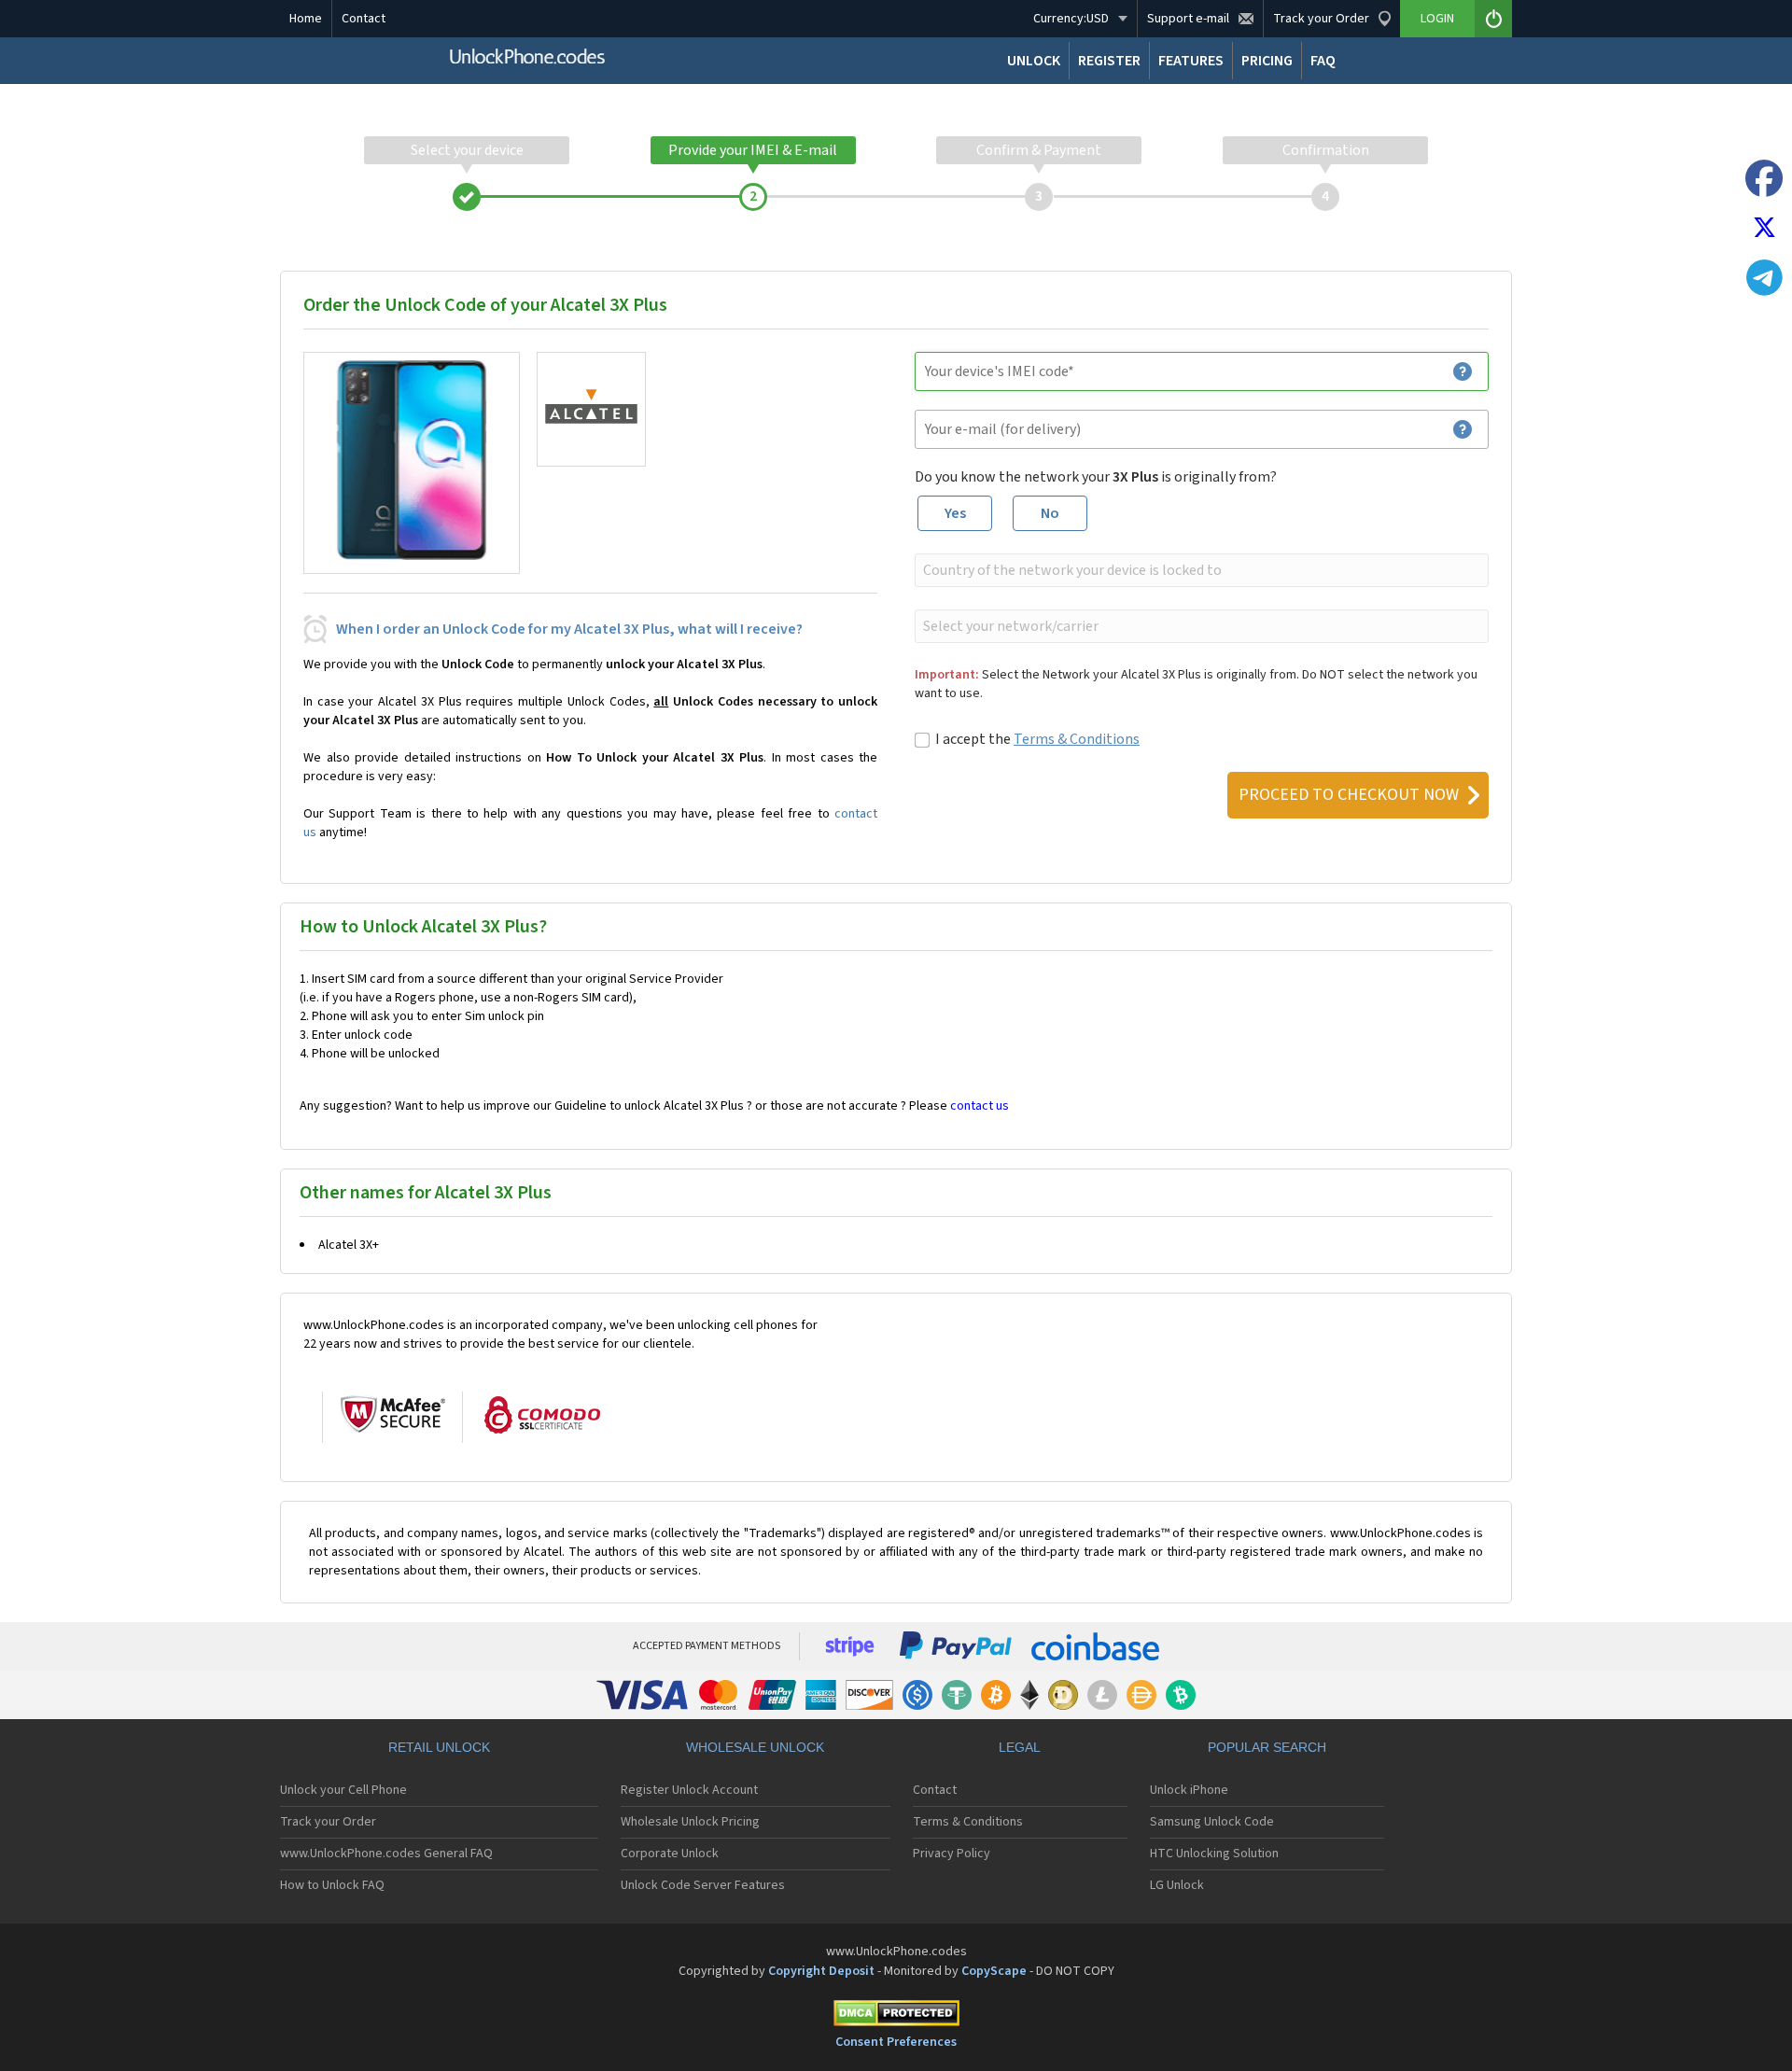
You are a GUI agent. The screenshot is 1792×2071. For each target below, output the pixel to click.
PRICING (1267, 61)
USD (1071, 19)
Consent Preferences (896, 2042)
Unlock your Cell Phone (343, 1790)
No (1050, 513)
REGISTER (1109, 61)
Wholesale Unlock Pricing (690, 1822)
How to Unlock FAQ (332, 1885)
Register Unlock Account (689, 1790)
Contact (364, 19)
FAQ (1323, 61)
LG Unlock (1177, 1885)
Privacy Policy (952, 1854)
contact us (980, 1106)
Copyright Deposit (821, 1971)
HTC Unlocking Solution (1214, 1854)
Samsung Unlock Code (1212, 1822)
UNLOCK (1034, 61)
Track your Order (328, 1822)
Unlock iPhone (1189, 1790)
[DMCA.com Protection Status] (896, 2016)
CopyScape (994, 1971)
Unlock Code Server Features (703, 1885)
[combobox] (1200, 570)
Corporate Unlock (670, 1854)
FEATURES (1191, 61)
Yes (955, 513)
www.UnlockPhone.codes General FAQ (386, 1854)
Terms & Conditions (1077, 739)
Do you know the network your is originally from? (1096, 477)
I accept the (1037, 739)
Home (306, 19)
